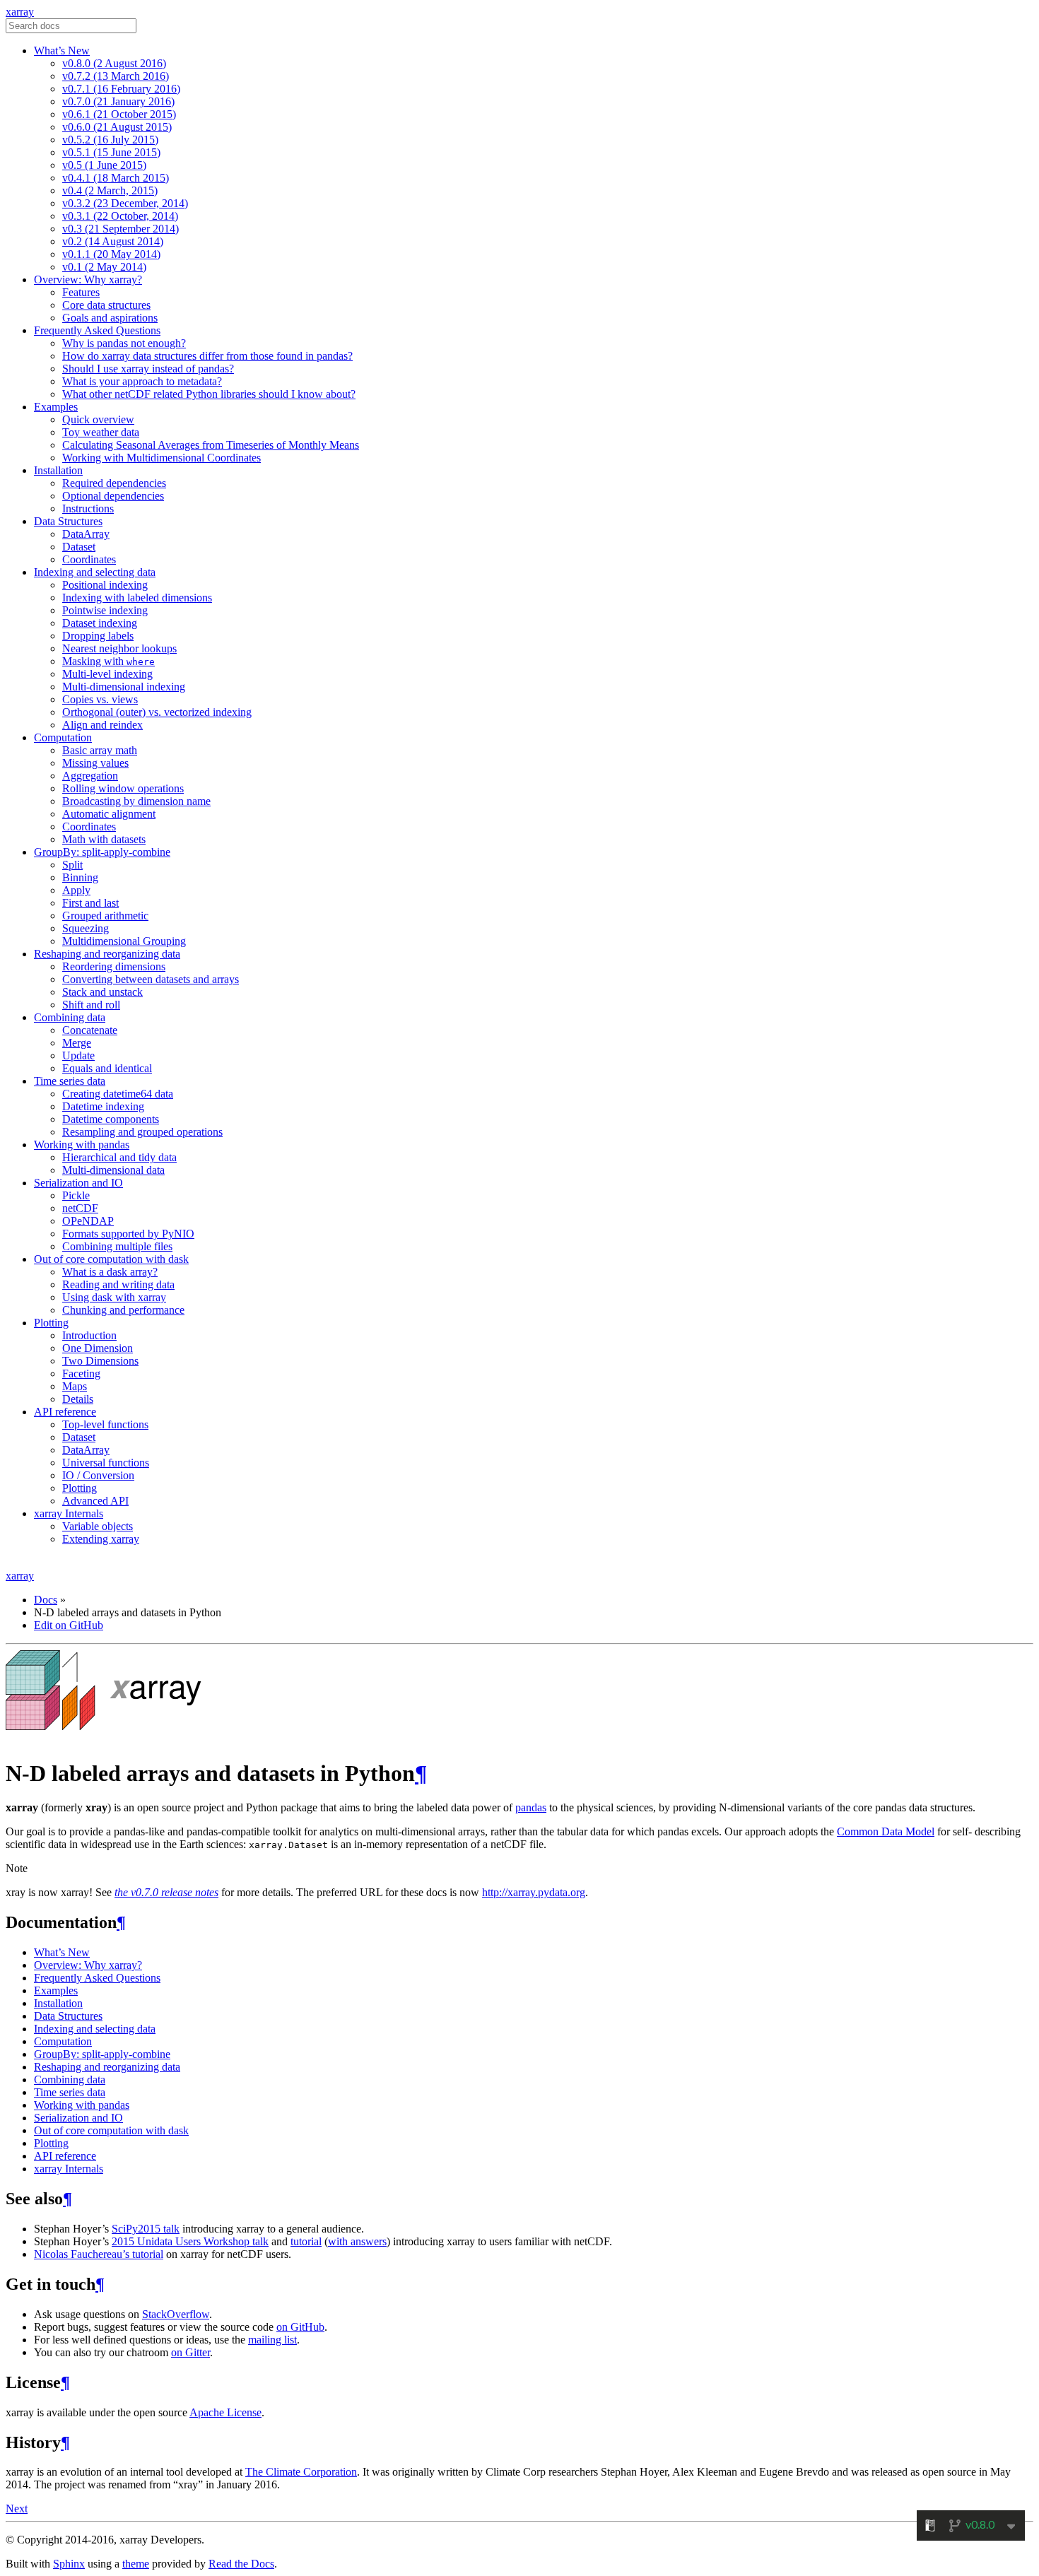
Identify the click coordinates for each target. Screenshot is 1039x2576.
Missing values (95, 763)
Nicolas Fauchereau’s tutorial (99, 2254)
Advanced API (95, 1501)
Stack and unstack (102, 992)
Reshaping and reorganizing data (107, 954)
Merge (77, 1043)
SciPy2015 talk (146, 2229)
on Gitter (190, 2352)
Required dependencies (114, 483)
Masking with (108, 661)
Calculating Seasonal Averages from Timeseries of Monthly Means (211, 445)
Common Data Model (886, 1831)
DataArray (86, 534)
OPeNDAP (88, 1221)
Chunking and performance (123, 1310)
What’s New (62, 51)
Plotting (51, 1323)
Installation (58, 470)
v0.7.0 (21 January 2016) (118, 101)
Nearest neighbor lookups (119, 648)
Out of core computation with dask (111, 1259)
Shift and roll (91, 1005)
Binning (80, 877)
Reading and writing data (118, 1284)
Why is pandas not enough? (124, 343)
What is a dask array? (110, 1272)
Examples (56, 407)
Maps (75, 1386)
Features (81, 292)
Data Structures (68, 521)
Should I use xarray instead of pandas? (148, 369)
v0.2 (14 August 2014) (113, 241)
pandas (531, 1807)
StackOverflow (176, 2314)
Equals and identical (107, 1068)
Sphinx (69, 2564)
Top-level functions (105, 1424)
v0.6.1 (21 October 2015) (119, 114)
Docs (46, 1600)
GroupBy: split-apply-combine (102, 852)
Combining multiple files (117, 1246)
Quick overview (98, 419)
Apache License (225, 2412)
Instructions (88, 508)
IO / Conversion (98, 1475)
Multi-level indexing (107, 674)
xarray (20, 12)
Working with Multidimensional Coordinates (162, 458)
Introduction (89, 1335)
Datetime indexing (103, 1106)
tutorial (306, 2241)
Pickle (76, 1195)
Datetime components (111, 1119)
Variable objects (98, 1526)
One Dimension (98, 1348)
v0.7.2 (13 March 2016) (116, 76)
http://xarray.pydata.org (534, 1892)
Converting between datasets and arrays (151, 979)
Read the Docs (241, 2564)
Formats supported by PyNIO (128, 1234)
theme (136, 2564)
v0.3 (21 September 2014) (121, 229)
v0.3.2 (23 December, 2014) (125, 203)
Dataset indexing (100, 623)
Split (72, 865)
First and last (90, 903)
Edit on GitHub (69, 1625)
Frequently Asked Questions (97, 330)
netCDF (80, 1208)
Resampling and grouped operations (142, 1132)
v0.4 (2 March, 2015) (110, 190)
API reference (65, 1412)
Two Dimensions (100, 1361)
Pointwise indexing (105, 610)
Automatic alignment (109, 814)
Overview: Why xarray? (88, 280)
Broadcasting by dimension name (136, 801)
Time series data (70, 1081)
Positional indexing (105, 585)
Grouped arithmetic (105, 916)
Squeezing (86, 928)
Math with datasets (104, 839)
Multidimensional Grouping (124, 941)
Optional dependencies (113, 496)
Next (17, 2509)
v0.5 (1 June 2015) (104, 165)
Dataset (79, 547)
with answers (357, 2241)
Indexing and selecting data (95, 572)
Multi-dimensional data (113, 1170)
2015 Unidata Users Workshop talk (190, 2241)
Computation (63, 737)
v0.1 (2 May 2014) (104, 267)
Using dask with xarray (114, 1297)
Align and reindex (102, 725)
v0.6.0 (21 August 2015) (117, 127)
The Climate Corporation (301, 2472)
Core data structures (106, 305)
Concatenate (90, 1030)
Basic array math (100, 750)
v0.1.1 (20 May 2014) (111, 254)
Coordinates (89, 559)
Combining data (70, 1017)
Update (78, 1055)
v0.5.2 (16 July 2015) (110, 140)
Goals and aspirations (110, 318)
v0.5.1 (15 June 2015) (111, 152)
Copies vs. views (100, 699)
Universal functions (106, 1463)
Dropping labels (98, 636)
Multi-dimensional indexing (124, 687)
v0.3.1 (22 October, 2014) (120, 216)
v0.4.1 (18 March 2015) (116, 178)
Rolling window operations (123, 788)
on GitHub (300, 2327)
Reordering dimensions (114, 966)
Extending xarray (101, 1539)
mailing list (272, 2340)
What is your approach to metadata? (142, 381)
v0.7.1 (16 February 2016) (121, 89)
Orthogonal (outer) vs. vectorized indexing (157, 712)
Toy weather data (101, 432)
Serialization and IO (78, 1183)
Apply (76, 890)
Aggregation (90, 776)
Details (78, 1399)
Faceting (81, 1374)
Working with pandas (82, 1145)
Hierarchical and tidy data (119, 1157)
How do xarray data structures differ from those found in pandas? (207, 356)
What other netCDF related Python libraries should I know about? (209, 394)
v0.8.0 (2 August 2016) (114, 63)
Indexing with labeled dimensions (137, 598)
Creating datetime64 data (118, 1094)
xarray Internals (69, 1513)
